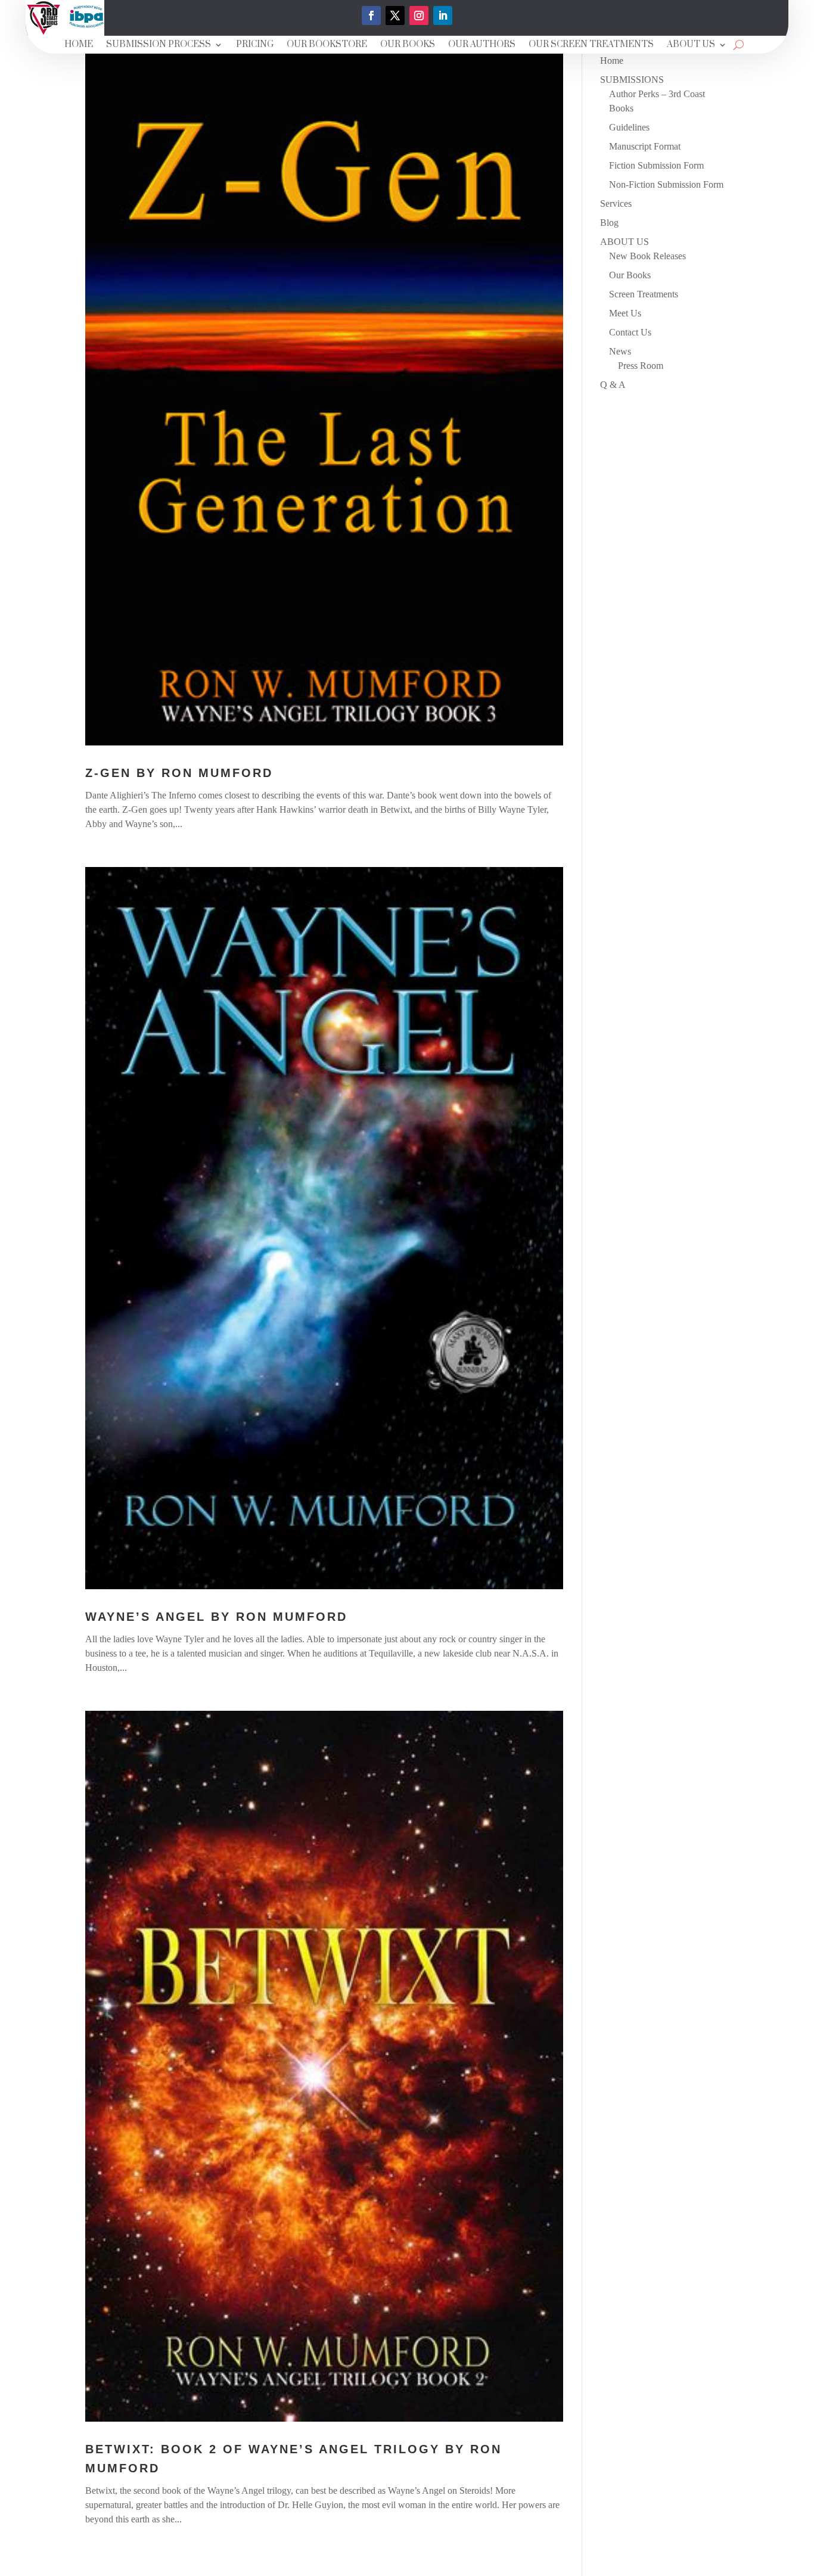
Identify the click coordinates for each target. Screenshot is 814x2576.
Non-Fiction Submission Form (666, 184)
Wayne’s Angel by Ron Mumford (216, 1617)
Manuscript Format (645, 146)
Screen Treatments (644, 294)
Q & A (613, 385)
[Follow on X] (395, 15)
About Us (691, 45)
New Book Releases (647, 256)
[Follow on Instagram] (419, 15)
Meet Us (625, 313)
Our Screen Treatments (591, 45)
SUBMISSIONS (632, 80)
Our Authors (482, 45)
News (620, 351)
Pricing (255, 45)
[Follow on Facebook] (371, 15)
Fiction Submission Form (656, 165)
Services (616, 203)
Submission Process (159, 45)
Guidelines (629, 127)
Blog (609, 223)
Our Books (408, 45)
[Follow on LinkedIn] (443, 15)
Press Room (641, 366)
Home (79, 45)
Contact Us (630, 332)
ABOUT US (625, 242)
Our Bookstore (327, 45)
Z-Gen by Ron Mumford (179, 773)
